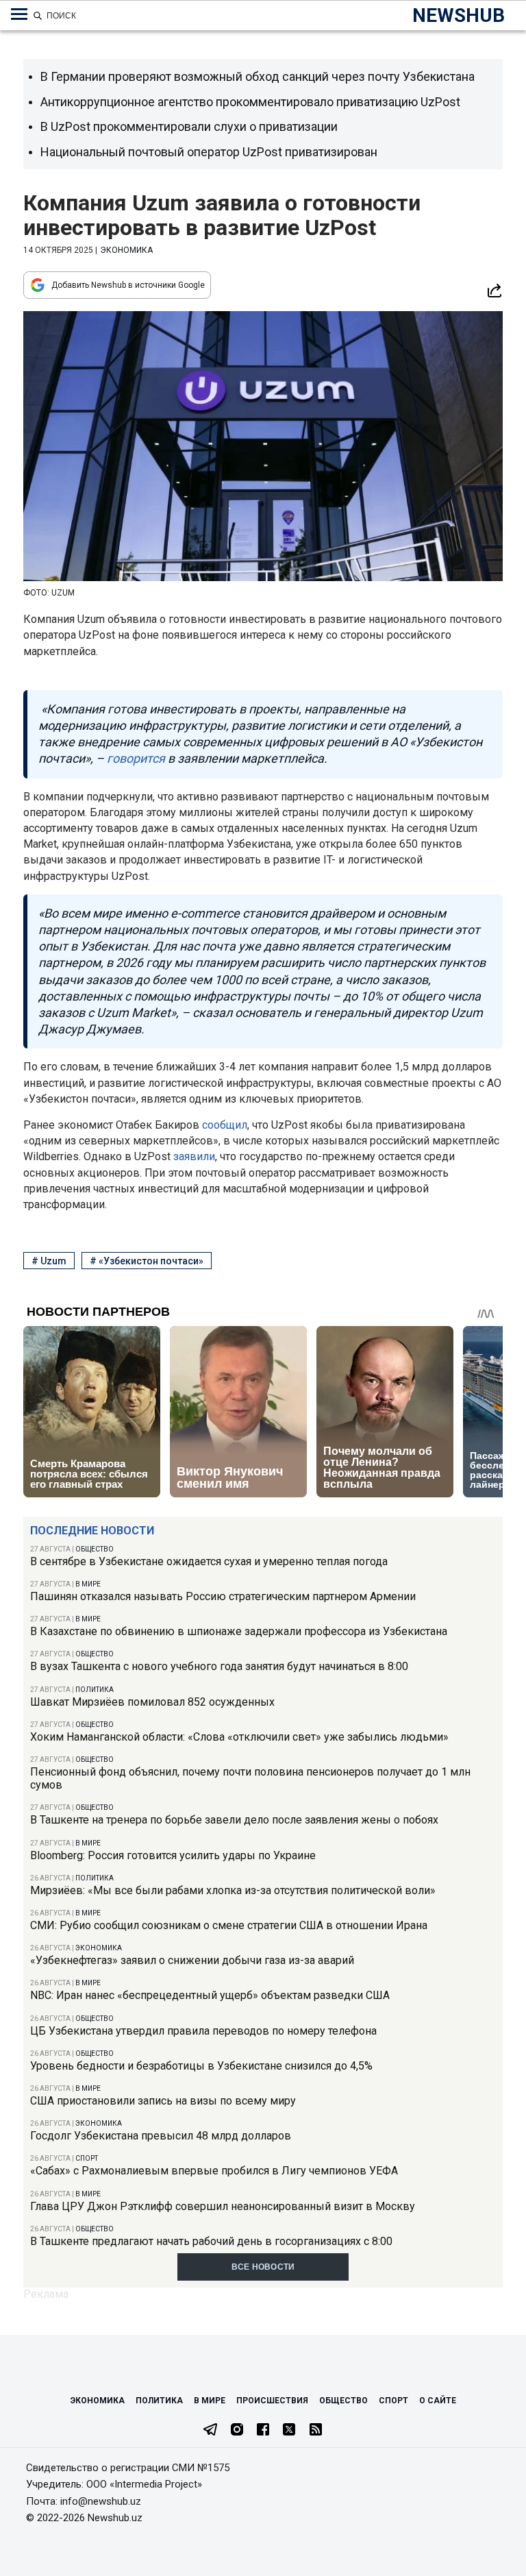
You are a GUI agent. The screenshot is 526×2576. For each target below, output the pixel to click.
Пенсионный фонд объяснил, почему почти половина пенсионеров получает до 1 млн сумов (250, 1778)
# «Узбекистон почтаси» (147, 1261)
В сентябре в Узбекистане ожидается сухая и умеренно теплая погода (209, 1561)
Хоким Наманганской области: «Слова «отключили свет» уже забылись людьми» (239, 1737)
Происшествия (272, 2401)
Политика (95, 1690)
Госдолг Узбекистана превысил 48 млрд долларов (161, 2136)
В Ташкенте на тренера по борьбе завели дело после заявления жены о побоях (234, 1820)
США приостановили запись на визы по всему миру (163, 2101)
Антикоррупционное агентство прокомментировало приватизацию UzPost (250, 102)
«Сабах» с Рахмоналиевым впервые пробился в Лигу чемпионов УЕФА (214, 2171)
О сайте (438, 2401)
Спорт (87, 2158)
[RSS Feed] (316, 2431)
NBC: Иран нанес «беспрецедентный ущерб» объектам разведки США (210, 1995)
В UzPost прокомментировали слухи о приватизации (189, 126)
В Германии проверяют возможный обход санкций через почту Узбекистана (258, 76)
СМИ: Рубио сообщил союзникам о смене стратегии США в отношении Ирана (229, 1925)
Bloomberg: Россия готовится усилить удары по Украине (173, 1855)
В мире (88, 1584)
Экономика (99, 1948)
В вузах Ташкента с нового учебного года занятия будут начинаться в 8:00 (219, 1666)
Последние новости (92, 1531)
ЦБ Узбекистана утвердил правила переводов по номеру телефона (203, 2031)
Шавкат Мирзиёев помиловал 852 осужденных (152, 1702)
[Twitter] (289, 2431)
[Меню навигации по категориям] (19, 14)
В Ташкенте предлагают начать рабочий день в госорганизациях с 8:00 (211, 2241)
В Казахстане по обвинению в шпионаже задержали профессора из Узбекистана (239, 1631)
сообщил (225, 1125)
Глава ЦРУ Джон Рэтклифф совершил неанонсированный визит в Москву (223, 2206)
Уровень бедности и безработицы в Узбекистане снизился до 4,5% (201, 2066)
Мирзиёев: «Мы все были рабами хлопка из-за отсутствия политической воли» (233, 1890)
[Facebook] (263, 2431)
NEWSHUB (459, 15)
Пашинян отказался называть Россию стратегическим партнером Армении (223, 1596)
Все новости (263, 2267)
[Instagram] (237, 2431)
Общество (95, 1549)
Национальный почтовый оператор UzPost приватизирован (209, 152)
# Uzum (49, 1261)
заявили (194, 1156)
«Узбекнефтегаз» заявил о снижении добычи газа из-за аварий (192, 1960)
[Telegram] (210, 2431)
